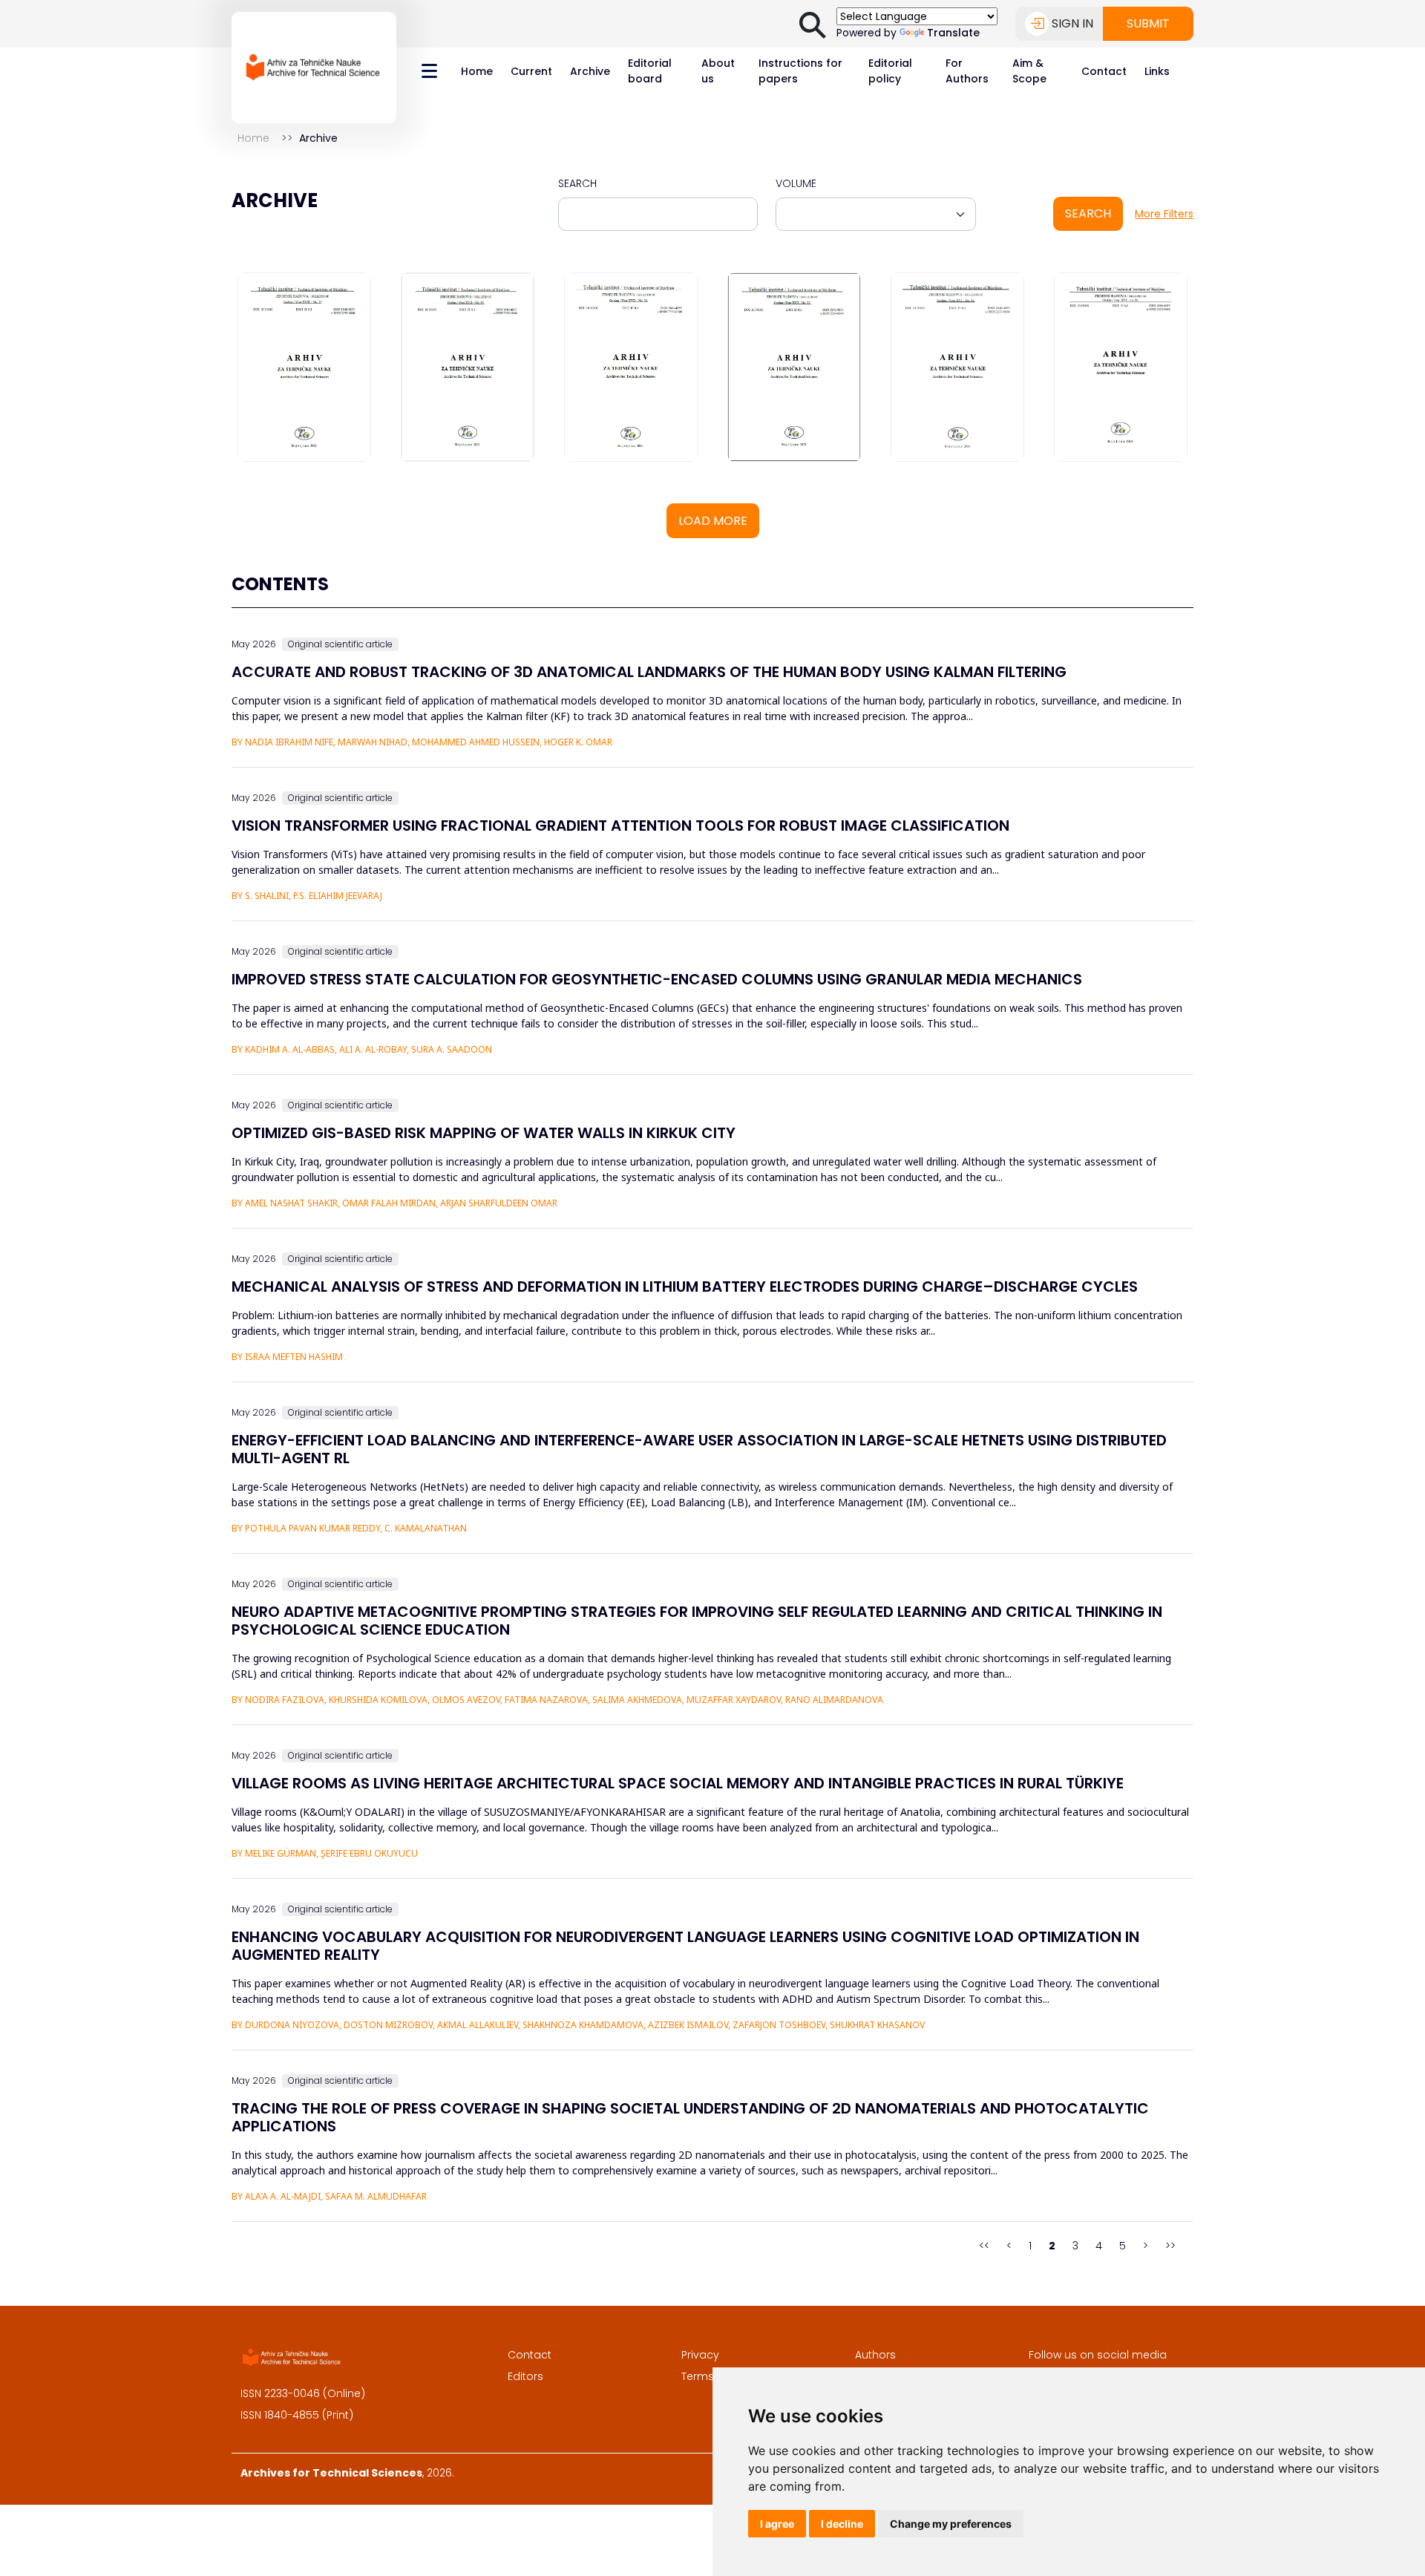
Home (477, 71)
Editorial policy (890, 71)
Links (1157, 71)
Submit (1148, 23)
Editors (525, 2376)
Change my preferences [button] (951, 2524)
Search (577, 183)
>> (1170, 2246)
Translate (953, 33)
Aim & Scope (1029, 71)
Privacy (700, 2355)
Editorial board (650, 71)
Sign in (1072, 23)
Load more (713, 521)
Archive (590, 71)
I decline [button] (842, 2524)
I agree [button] (777, 2524)
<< (984, 2246)
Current (531, 71)
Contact (1104, 71)
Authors (875, 2355)
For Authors (967, 71)
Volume (796, 183)
